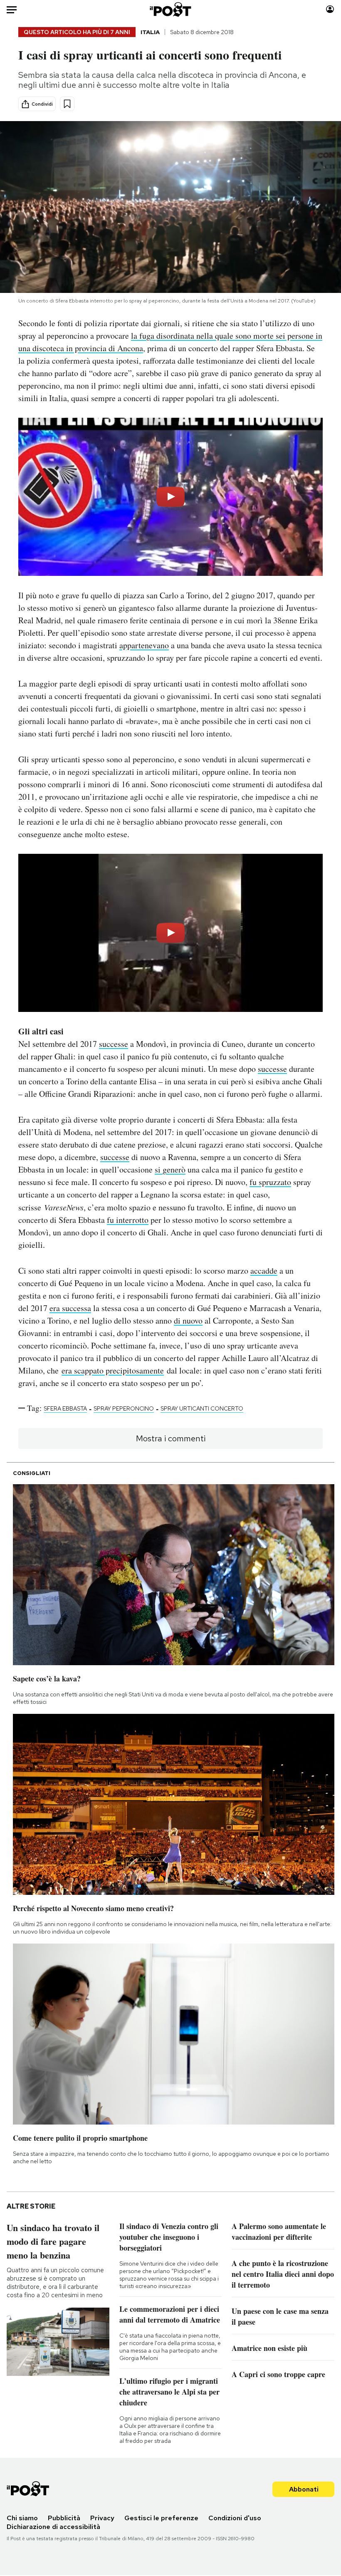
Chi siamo (22, 2518)
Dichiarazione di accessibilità (53, 2527)
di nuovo (188, 1320)
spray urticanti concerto (202, 1408)
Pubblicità (64, 2518)
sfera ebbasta (65, 1408)
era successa (70, 1308)
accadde (264, 1271)
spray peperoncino (124, 1408)
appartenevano (144, 645)
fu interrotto (128, 1220)
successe (114, 1044)
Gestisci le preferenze (161, 2518)
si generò (170, 1169)
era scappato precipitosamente (113, 1370)
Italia (150, 32)
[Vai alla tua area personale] (330, 9)
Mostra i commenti (171, 1438)
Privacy (102, 2518)
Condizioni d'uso (235, 2518)
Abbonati (304, 2489)
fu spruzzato (270, 1182)
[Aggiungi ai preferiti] (67, 104)
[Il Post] (171, 9)
